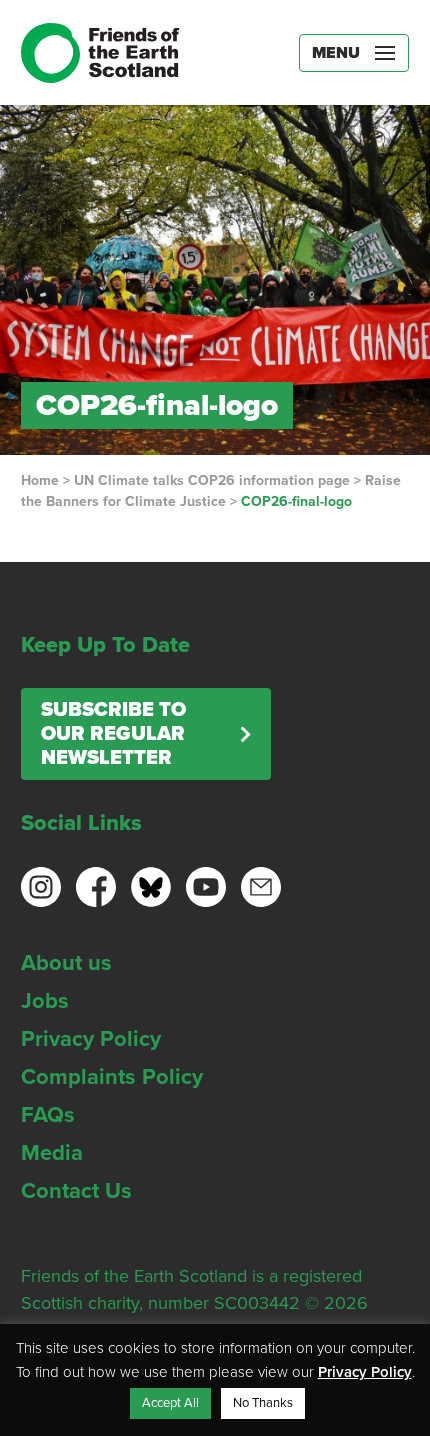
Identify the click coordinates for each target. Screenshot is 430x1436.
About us (66, 963)
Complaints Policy (112, 1077)
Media (52, 1153)
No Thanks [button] (263, 1403)
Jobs (45, 1001)
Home (40, 480)
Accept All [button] (170, 1403)
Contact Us (76, 1191)
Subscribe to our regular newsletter (113, 734)
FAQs (48, 1115)
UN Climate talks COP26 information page (212, 480)
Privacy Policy (91, 1039)
